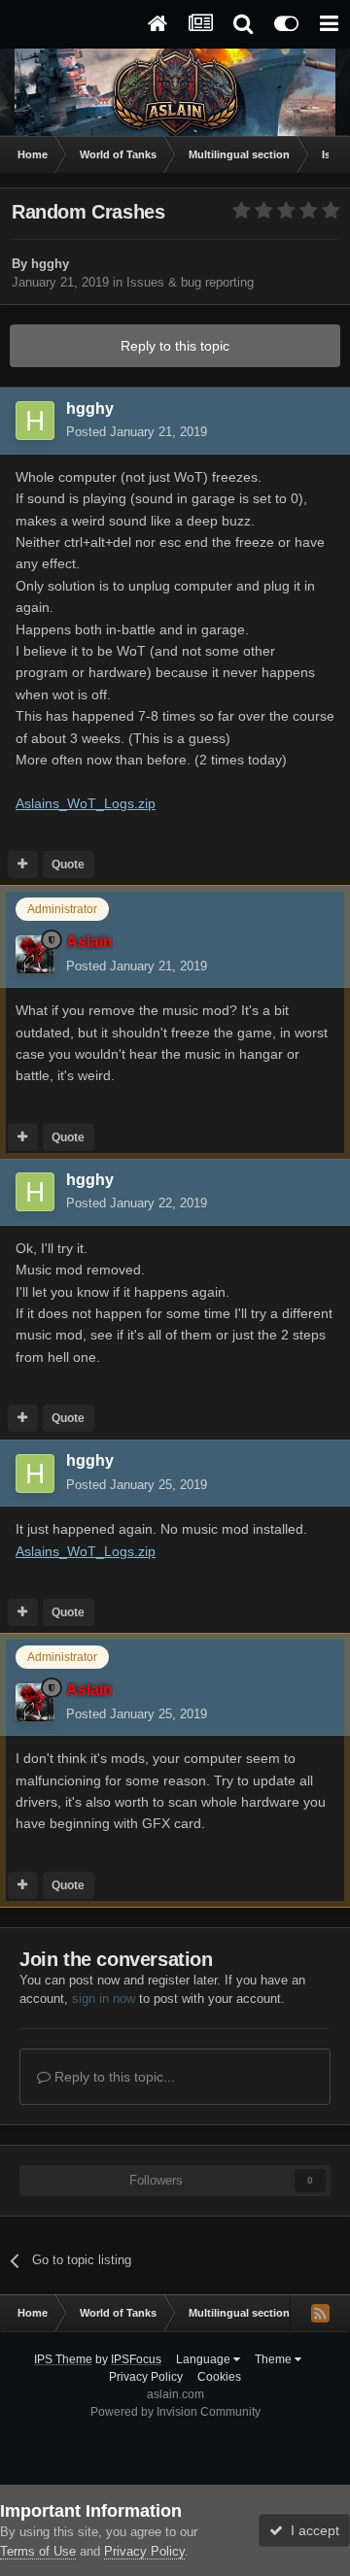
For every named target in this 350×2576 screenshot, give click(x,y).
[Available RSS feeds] (320, 2313)
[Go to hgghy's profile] (35, 421)
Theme (275, 2359)
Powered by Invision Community (175, 2412)
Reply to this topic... (113, 2077)
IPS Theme (63, 2359)
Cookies (219, 2377)
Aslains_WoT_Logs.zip (86, 803)
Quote (68, 864)
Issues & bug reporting (190, 282)
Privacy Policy (146, 2377)
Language (205, 2359)
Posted (137, 432)
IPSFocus (136, 2359)
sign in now (104, 1999)
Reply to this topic (175, 346)
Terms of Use (38, 2551)
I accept (311, 2530)
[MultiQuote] (23, 864)
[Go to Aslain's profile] (35, 955)
